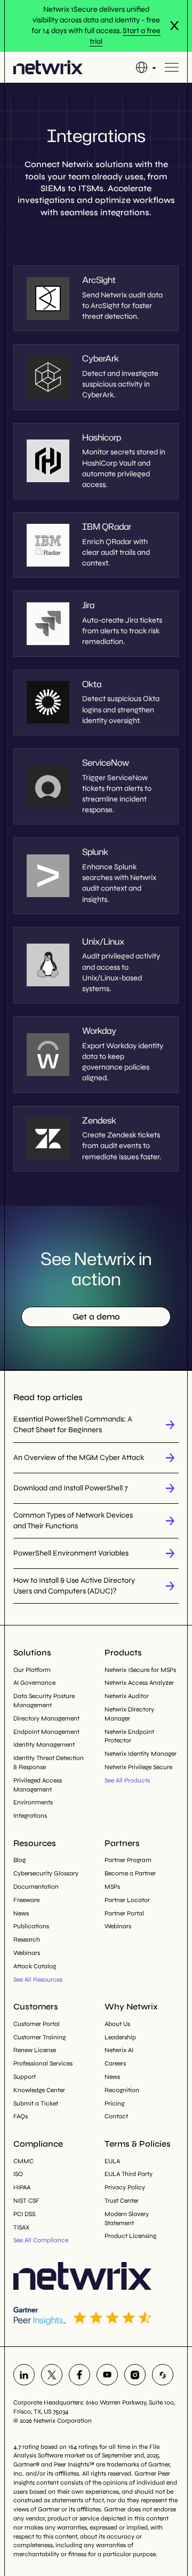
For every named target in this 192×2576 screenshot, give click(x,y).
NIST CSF (26, 2201)
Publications (31, 1926)
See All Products (127, 1780)
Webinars (27, 1953)
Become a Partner (130, 1873)
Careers (115, 2063)
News (21, 1913)
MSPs (112, 1887)
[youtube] (107, 2375)
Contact (116, 2116)
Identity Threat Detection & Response (49, 1762)
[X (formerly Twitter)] (52, 2375)
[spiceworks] (163, 2375)
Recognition (122, 2090)
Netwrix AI (119, 2050)
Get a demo (96, 1317)
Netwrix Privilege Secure (138, 1767)
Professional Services (43, 2063)
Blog (19, 1860)
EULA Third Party (129, 2174)
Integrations (30, 1816)
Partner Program (128, 1860)
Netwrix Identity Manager (141, 1754)
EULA (112, 2161)
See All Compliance (41, 2240)
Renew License (35, 2050)
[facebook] (79, 2375)
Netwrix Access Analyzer (139, 1683)
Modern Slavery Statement (127, 2218)
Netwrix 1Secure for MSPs (140, 1670)
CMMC (23, 2161)
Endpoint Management (46, 1732)
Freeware (26, 1900)
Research (27, 1939)
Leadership (120, 2037)
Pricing (114, 2103)
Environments (33, 1802)
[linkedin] (24, 2375)
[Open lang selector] (146, 67)
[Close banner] (174, 26)
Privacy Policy (125, 2187)
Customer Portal (37, 2024)
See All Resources (38, 1980)
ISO (18, 2174)
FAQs (21, 2116)
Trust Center (122, 2201)
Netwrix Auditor (127, 1696)
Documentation (36, 1887)
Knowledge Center (39, 2090)
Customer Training (39, 2037)
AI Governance (34, 1683)
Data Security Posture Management (44, 1701)
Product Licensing (130, 2236)
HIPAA (22, 2187)
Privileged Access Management (38, 1785)
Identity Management (44, 1745)
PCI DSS (24, 2214)
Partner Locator (127, 1900)
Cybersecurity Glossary (46, 1873)
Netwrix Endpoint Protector (129, 1736)
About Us (117, 2024)
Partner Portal (124, 1913)
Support (25, 2077)
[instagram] (135, 2375)
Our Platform (32, 1670)
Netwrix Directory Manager (129, 1714)
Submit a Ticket (36, 2103)
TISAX (21, 2227)
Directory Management (46, 1718)
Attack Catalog (35, 1966)
